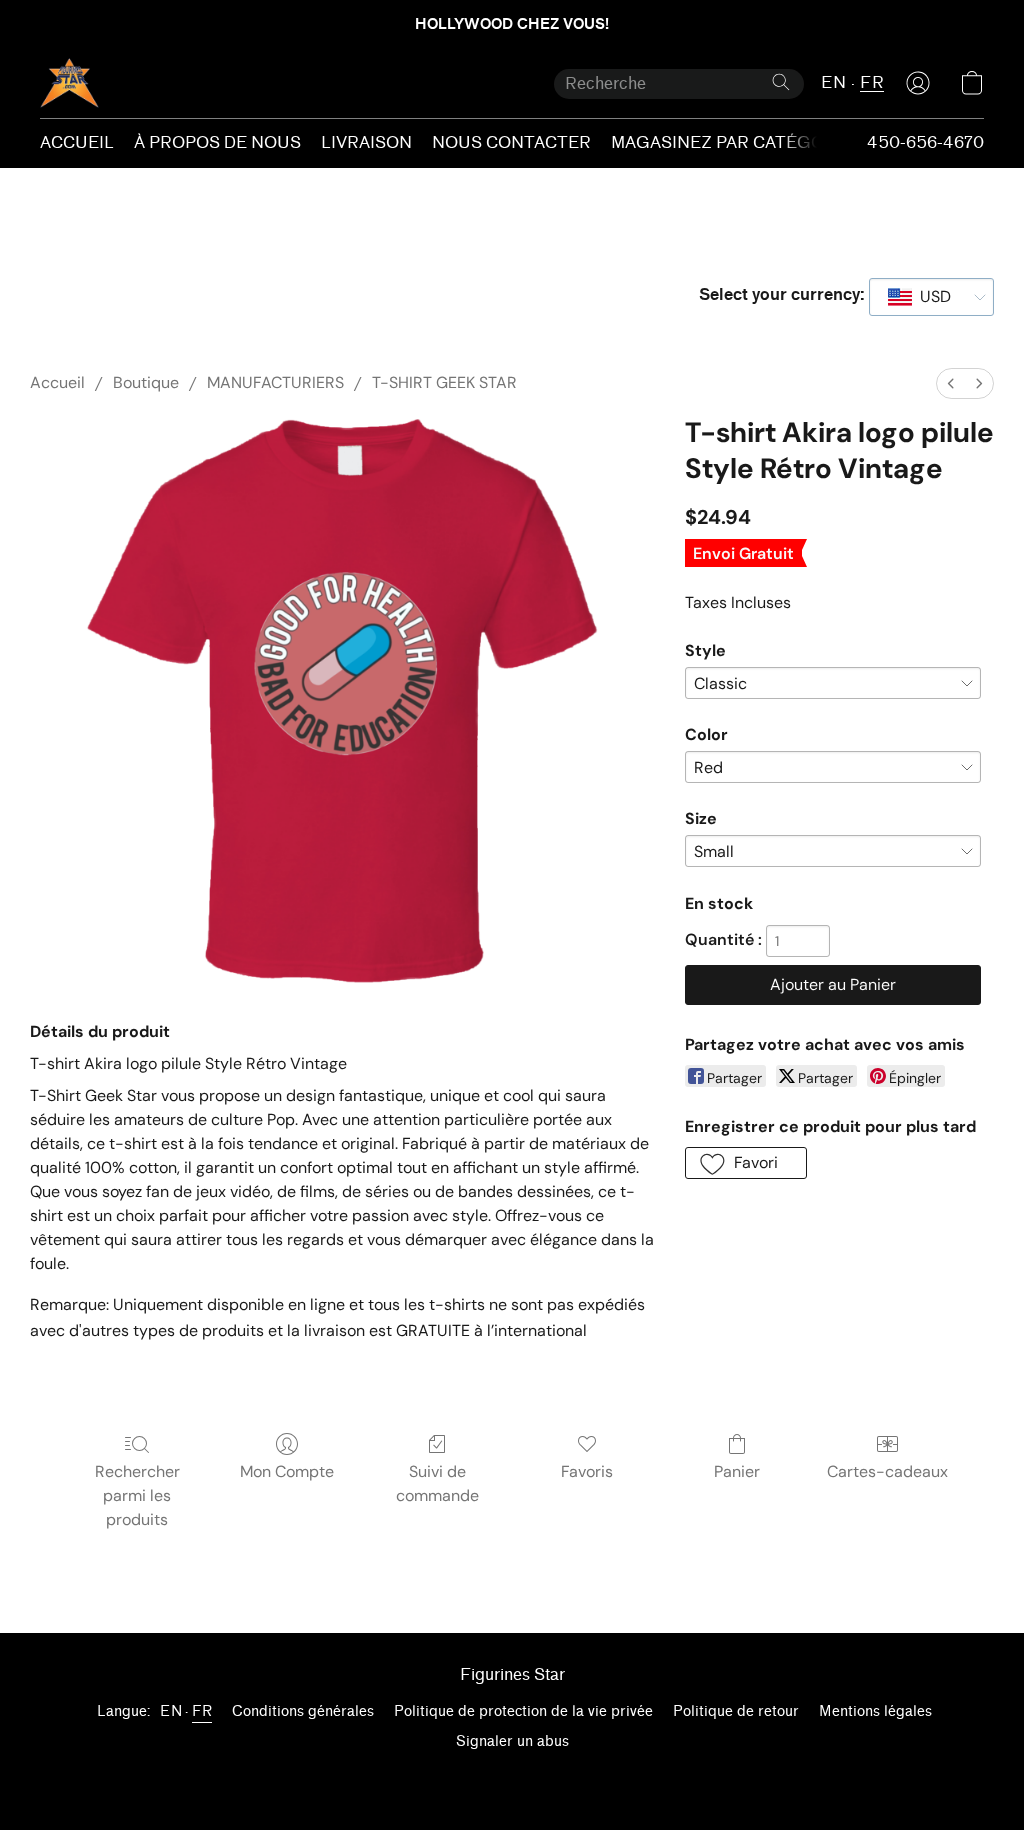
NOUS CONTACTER (511, 142)
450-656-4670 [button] (925, 142)
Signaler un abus (512, 1741)
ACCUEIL (77, 142)
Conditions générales (303, 1711)
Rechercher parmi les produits (137, 1495)
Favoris (587, 1471)
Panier (737, 1471)
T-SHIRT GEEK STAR (444, 382)
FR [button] (872, 82)
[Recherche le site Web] (781, 82)
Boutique (146, 382)
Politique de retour (736, 1711)
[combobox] (931, 297)
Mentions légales (875, 1711)
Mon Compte (287, 1471)
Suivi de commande (437, 1483)
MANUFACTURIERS (275, 382)
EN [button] (833, 82)
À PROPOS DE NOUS (217, 142)
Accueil (57, 382)
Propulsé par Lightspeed (512, 1776)
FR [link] (202, 1711)
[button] (69, 83)
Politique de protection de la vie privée (523, 1711)
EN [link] (171, 1711)
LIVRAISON (366, 142)
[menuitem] (951, 383)
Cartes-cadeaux (887, 1471)
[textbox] (929, 297)
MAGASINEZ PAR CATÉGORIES (739, 142)
